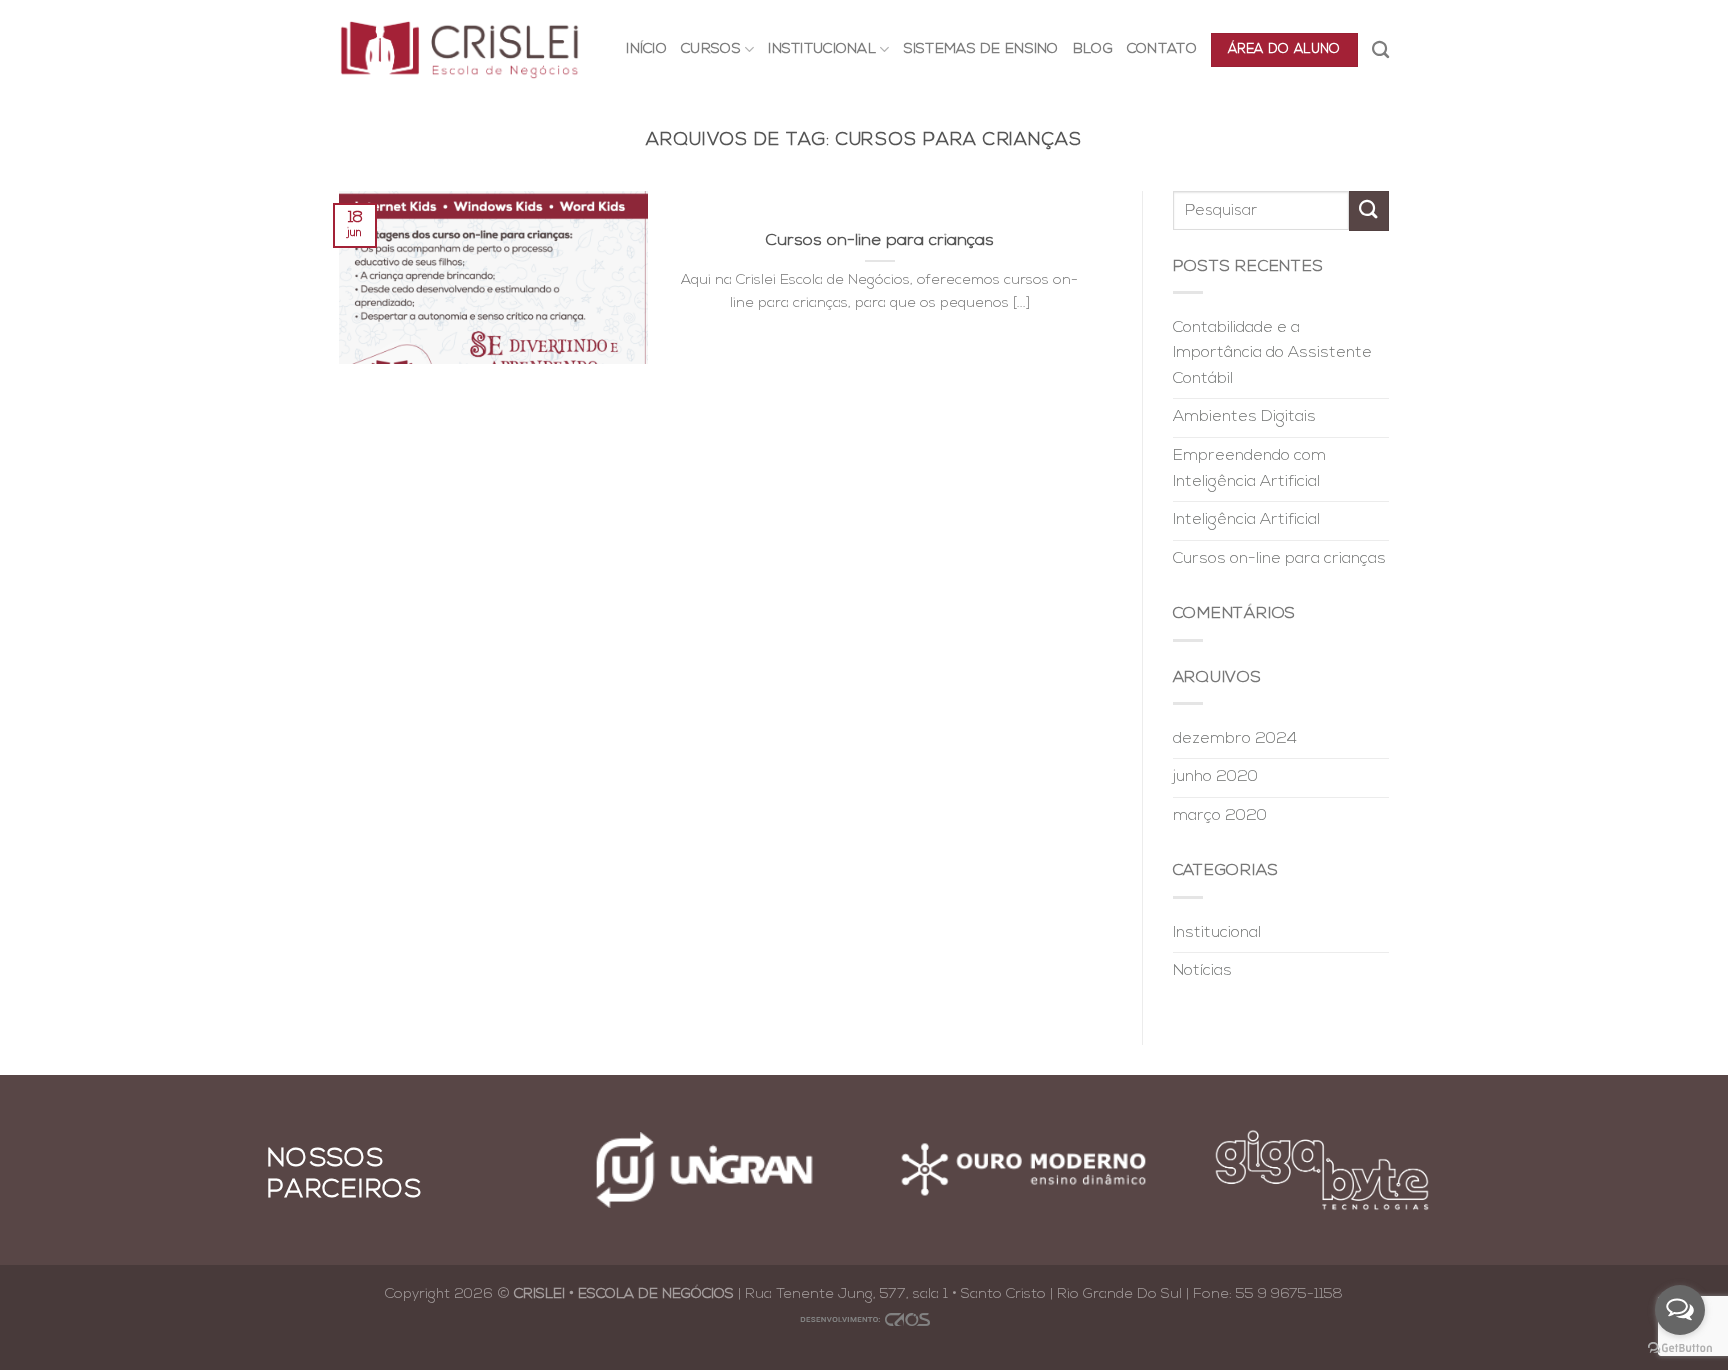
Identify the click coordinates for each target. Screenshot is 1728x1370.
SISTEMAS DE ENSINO (981, 49)
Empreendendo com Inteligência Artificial (1249, 469)
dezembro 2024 (1235, 739)
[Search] (1380, 50)
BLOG (1093, 49)
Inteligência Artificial (1246, 520)
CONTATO (1162, 49)
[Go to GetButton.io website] (1680, 1349)
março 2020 (1220, 816)
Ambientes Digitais (1244, 417)
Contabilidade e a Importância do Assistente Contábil (1272, 353)
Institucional (1217, 933)
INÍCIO (646, 49)
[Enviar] (1369, 210)
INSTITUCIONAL (822, 49)
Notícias (1202, 971)
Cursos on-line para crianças (1279, 559)
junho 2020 (1215, 777)
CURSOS (711, 49)
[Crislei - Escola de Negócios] (459, 49)
